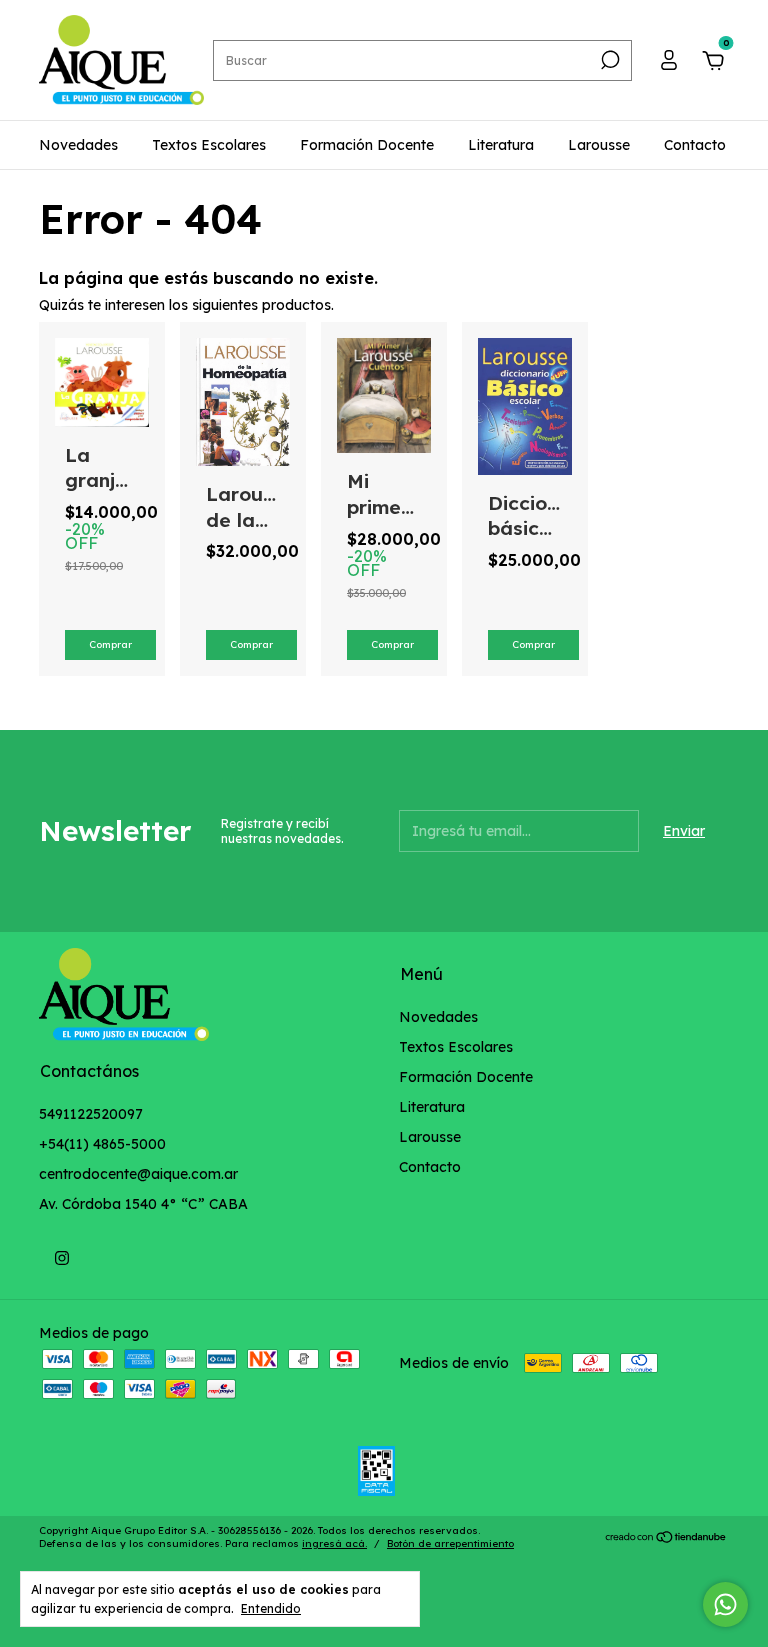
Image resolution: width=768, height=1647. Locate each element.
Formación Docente (367, 145)
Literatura (501, 145)
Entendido (271, 1608)
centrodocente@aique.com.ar (138, 1174)
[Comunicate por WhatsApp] (725, 1604)
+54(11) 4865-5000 (102, 1144)
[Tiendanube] (666, 1539)
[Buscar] (608, 60)
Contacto (695, 145)
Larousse (599, 145)
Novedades (78, 145)
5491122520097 (91, 1114)
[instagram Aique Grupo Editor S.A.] (62, 1258)
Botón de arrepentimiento (450, 1543)
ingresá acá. (334, 1543)
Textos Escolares (209, 145)
